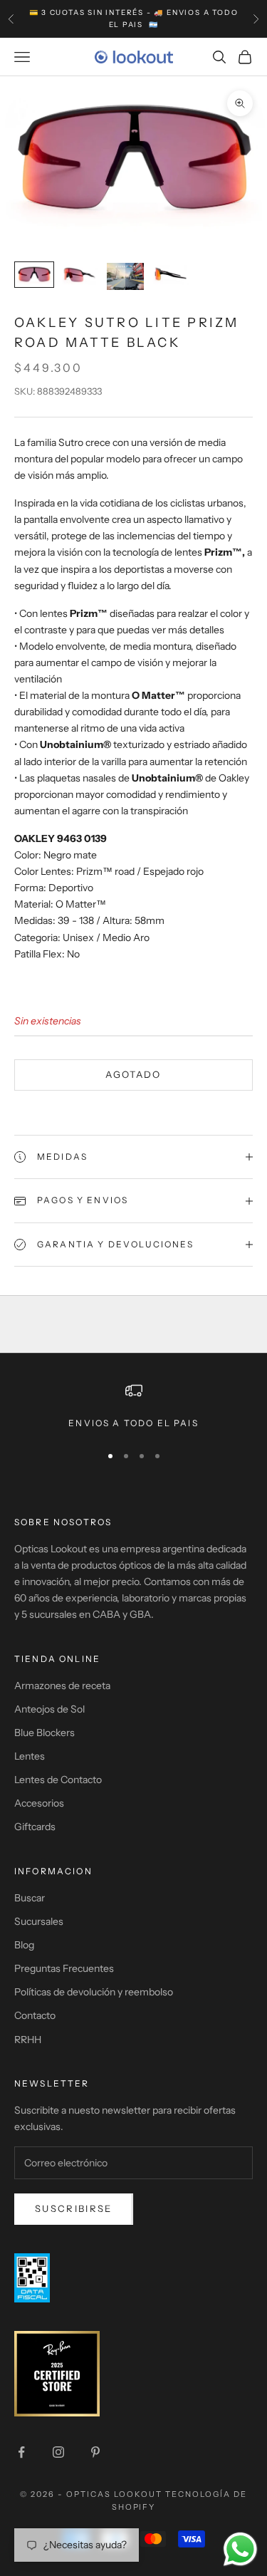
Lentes (30, 1756)
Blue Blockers (44, 1733)
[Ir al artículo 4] (171, 275)
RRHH (28, 2040)
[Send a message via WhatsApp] (240, 2549)
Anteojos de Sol (49, 1709)
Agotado (133, 1074)
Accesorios (39, 1803)
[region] (133, 1406)
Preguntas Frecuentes (64, 1968)
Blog (24, 1945)
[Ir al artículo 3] (125, 276)
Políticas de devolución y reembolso (94, 1992)
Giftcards (35, 1827)
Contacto (35, 2015)
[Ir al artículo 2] (80, 275)
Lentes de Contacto (58, 1780)
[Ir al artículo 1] (34, 275)
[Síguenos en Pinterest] (95, 2452)
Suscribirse (74, 2208)
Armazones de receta (62, 1686)
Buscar (30, 1898)
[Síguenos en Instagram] (58, 2452)
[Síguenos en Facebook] (21, 2452)
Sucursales (39, 1921)
